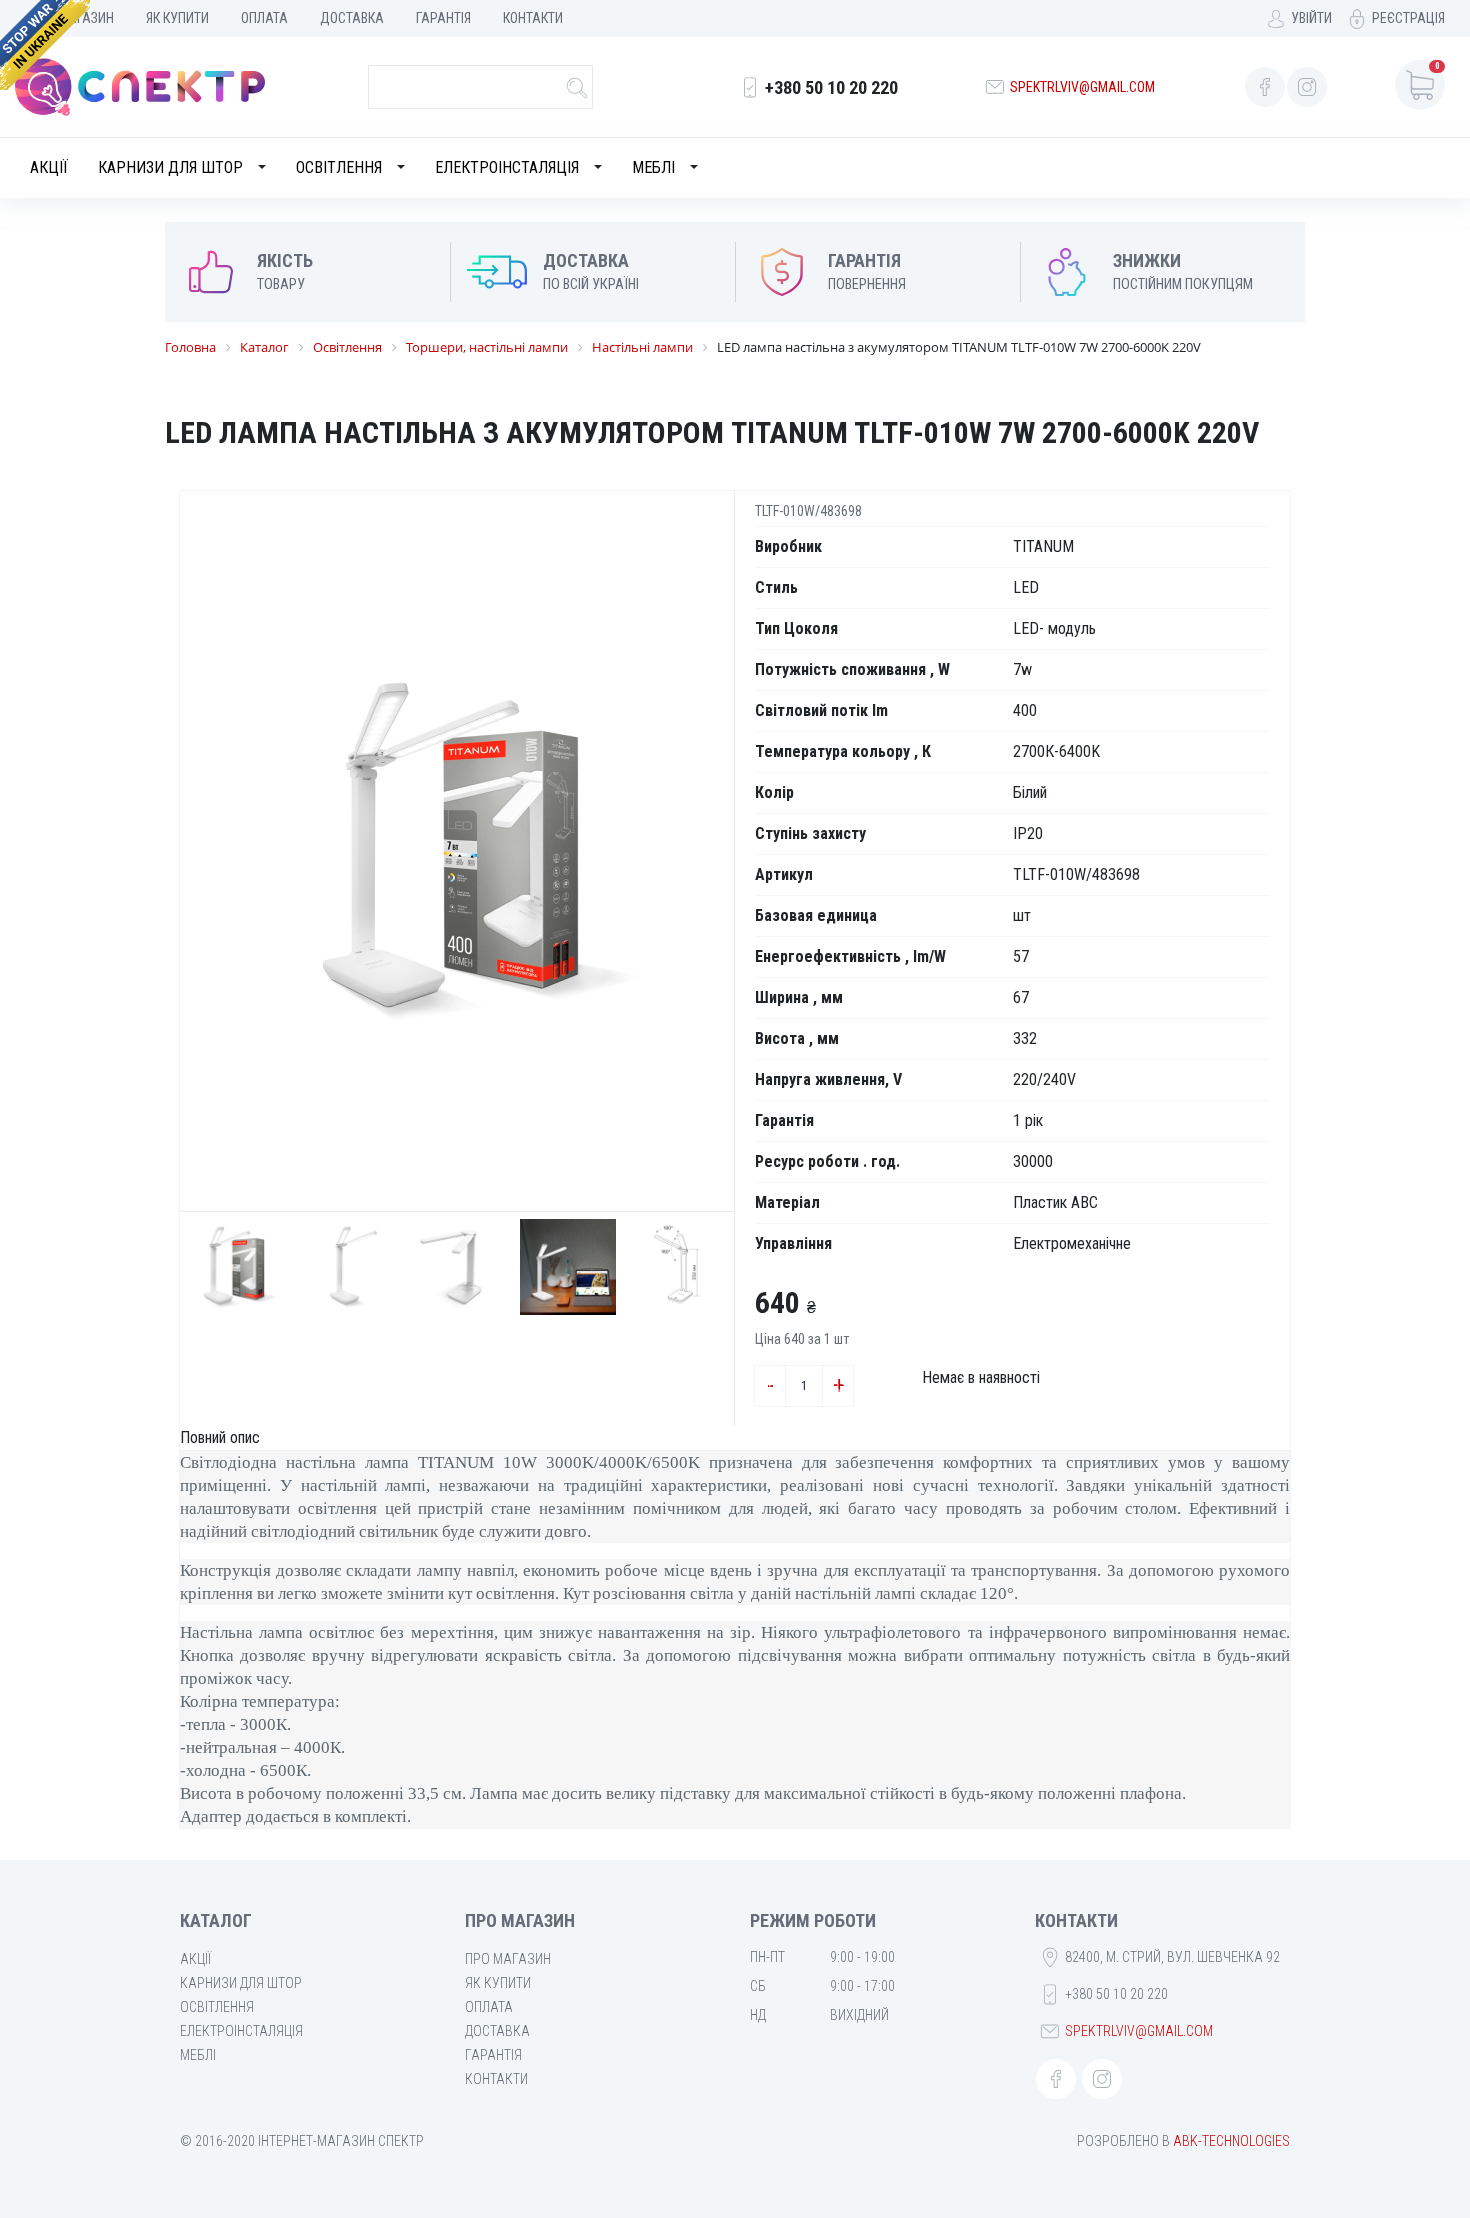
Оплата (264, 18)
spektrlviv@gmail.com (1082, 87)
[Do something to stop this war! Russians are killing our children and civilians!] (45, 45)
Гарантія (443, 18)
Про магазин (508, 1959)
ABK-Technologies (1231, 2141)
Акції (49, 167)
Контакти (533, 18)
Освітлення (339, 167)
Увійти (1311, 18)
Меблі (653, 167)
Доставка (352, 18)
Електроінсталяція (507, 167)
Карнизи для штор (170, 167)
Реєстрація (1408, 18)
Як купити (177, 18)
